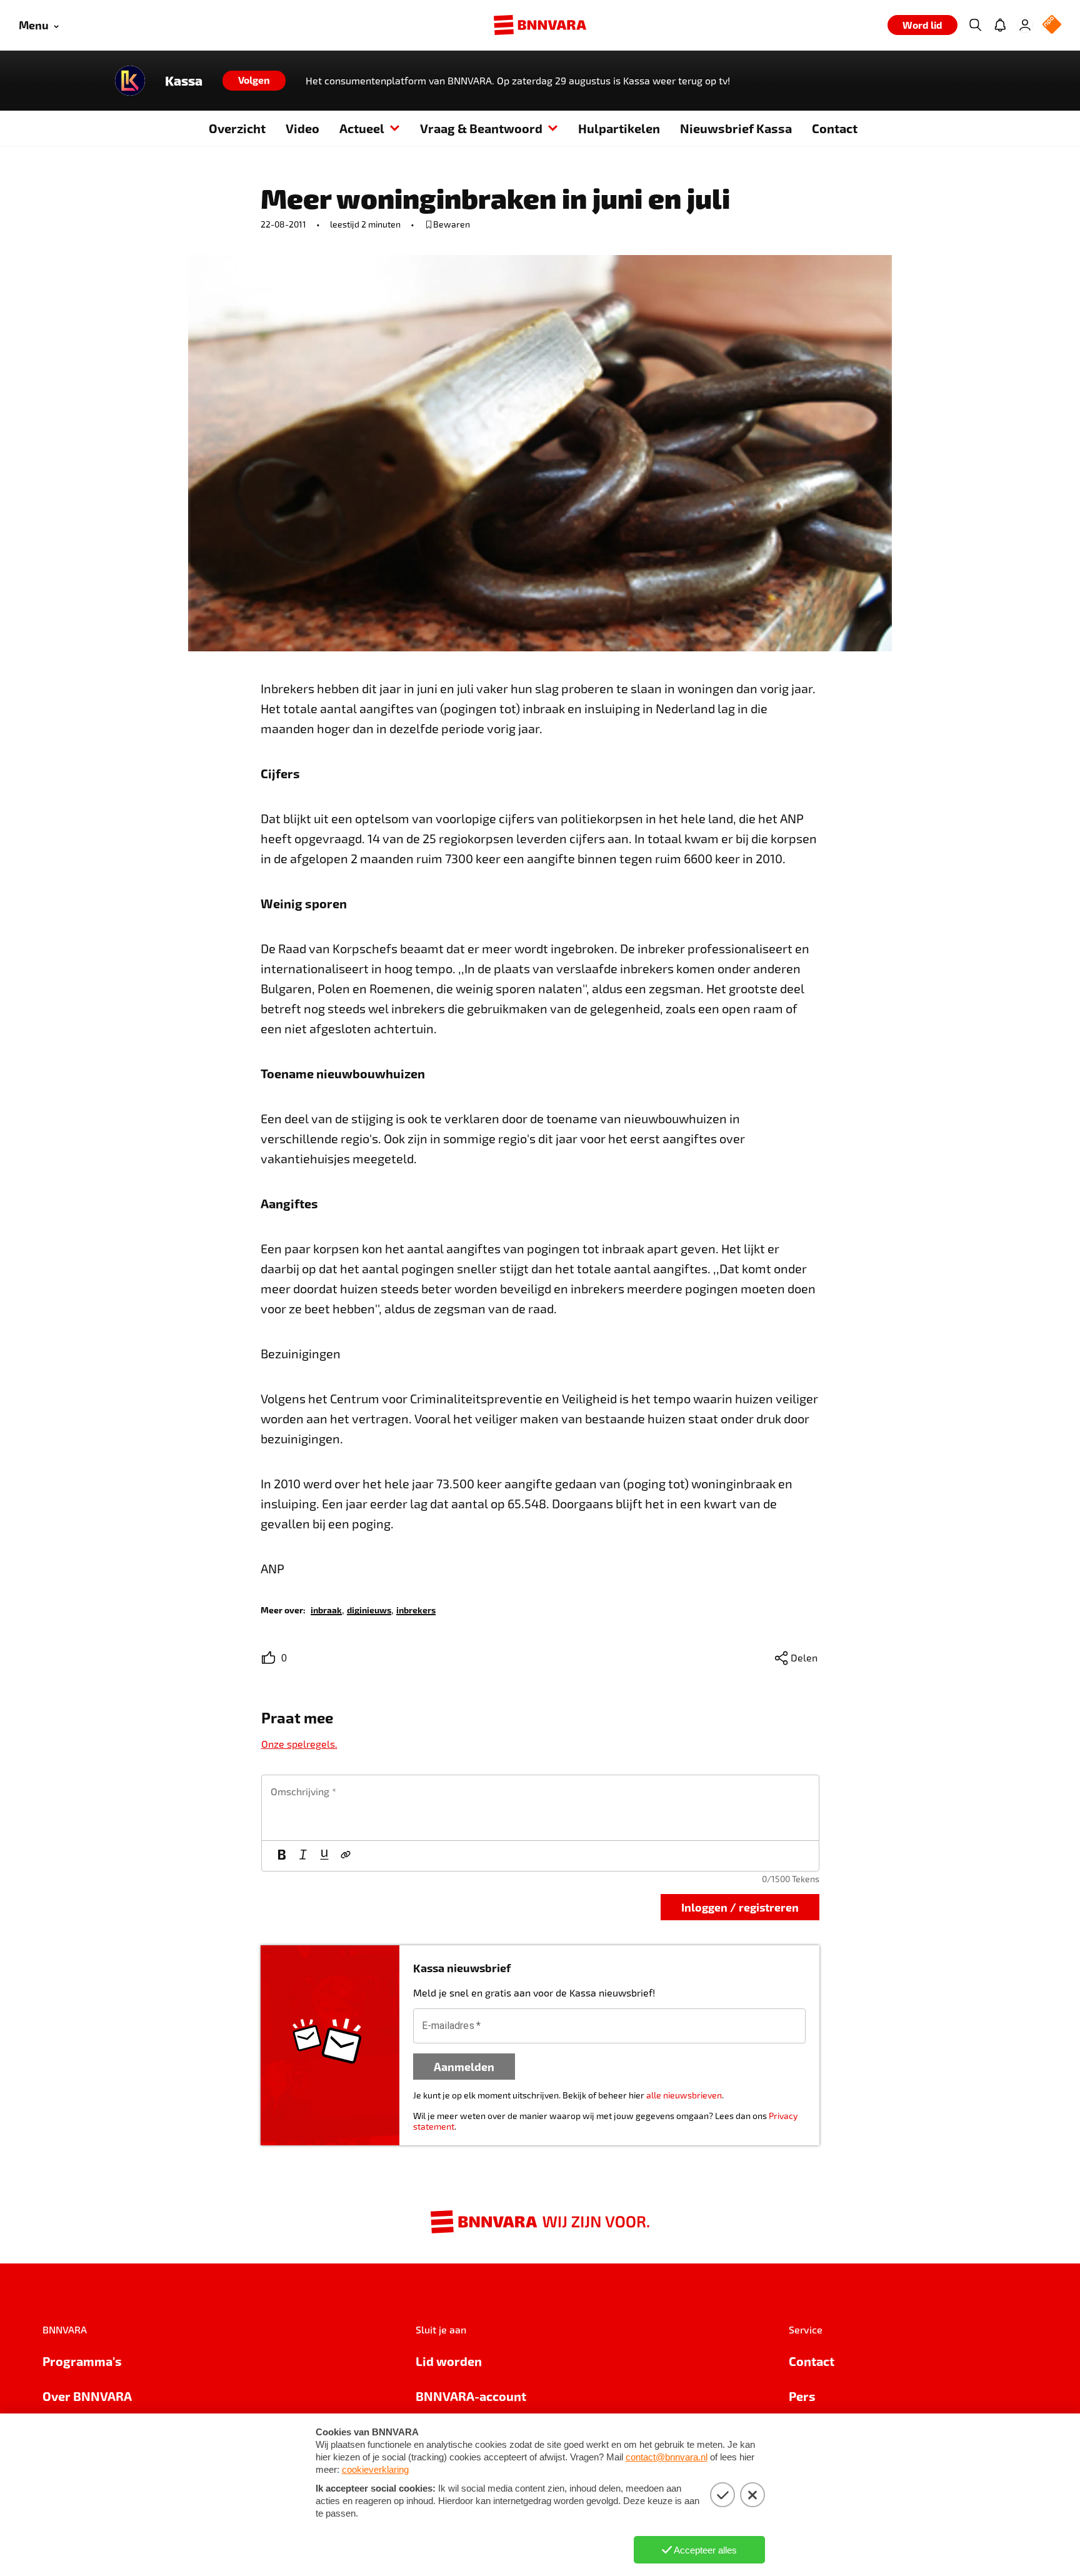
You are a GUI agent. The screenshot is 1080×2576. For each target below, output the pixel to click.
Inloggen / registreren (740, 1907)
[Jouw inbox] (1000, 25)
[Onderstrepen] (324, 1856)
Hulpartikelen (619, 128)
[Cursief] (303, 1856)
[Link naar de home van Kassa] (130, 81)
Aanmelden (464, 2066)
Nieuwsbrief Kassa (736, 128)
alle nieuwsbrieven (684, 2095)
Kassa (184, 81)
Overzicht (237, 128)
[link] (326, 1609)
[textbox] (540, 1808)
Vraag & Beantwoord (481, 128)
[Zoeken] (975, 25)
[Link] (346, 1856)
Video (302, 128)
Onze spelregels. (299, 1744)
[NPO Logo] (1052, 25)
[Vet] (282, 1856)
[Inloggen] (1025, 25)
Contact (835, 128)
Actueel (362, 128)
